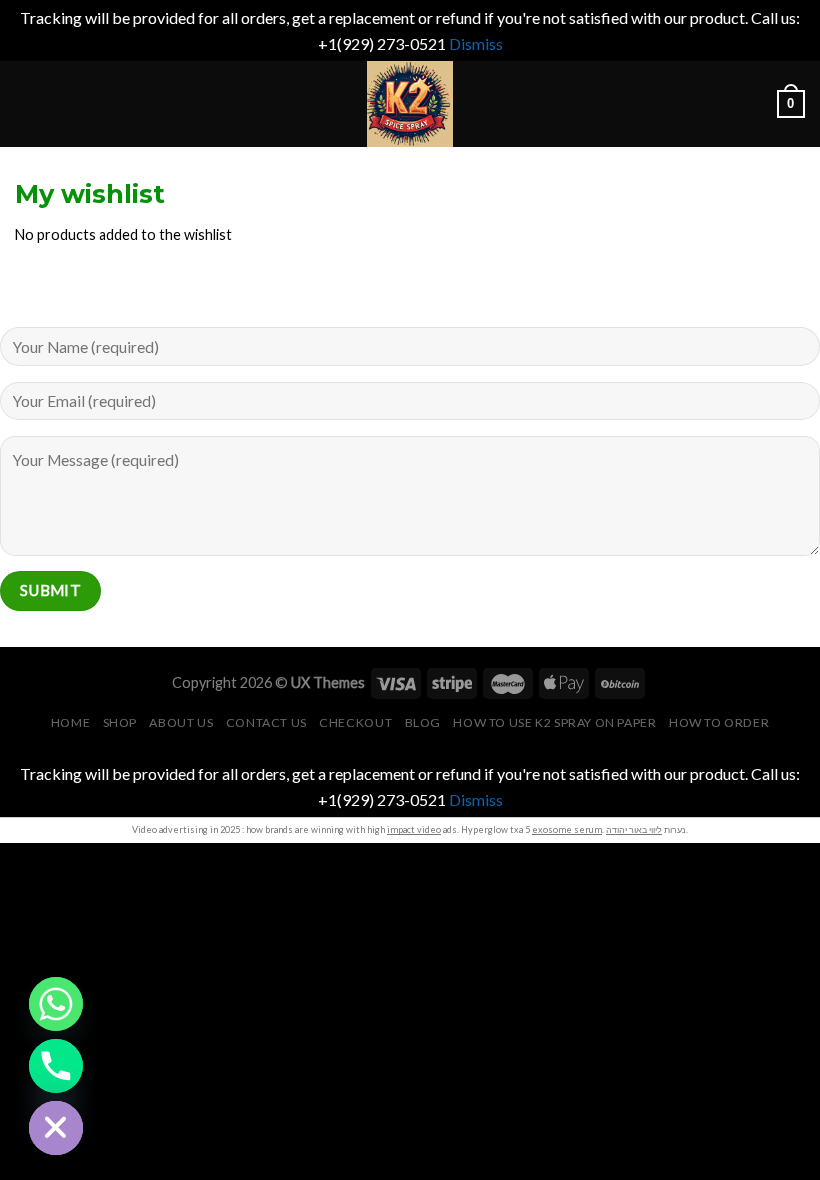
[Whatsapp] (56, 1004)
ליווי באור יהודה (634, 829)
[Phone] (56, 1066)
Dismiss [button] (476, 43)
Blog (423, 722)
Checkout (355, 722)
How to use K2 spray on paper (554, 722)
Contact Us (266, 722)
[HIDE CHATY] (56, 1128)
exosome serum (567, 829)
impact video (414, 829)
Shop (120, 722)
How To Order (719, 722)
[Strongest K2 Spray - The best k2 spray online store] (410, 104)
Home (70, 722)
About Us (181, 722)
